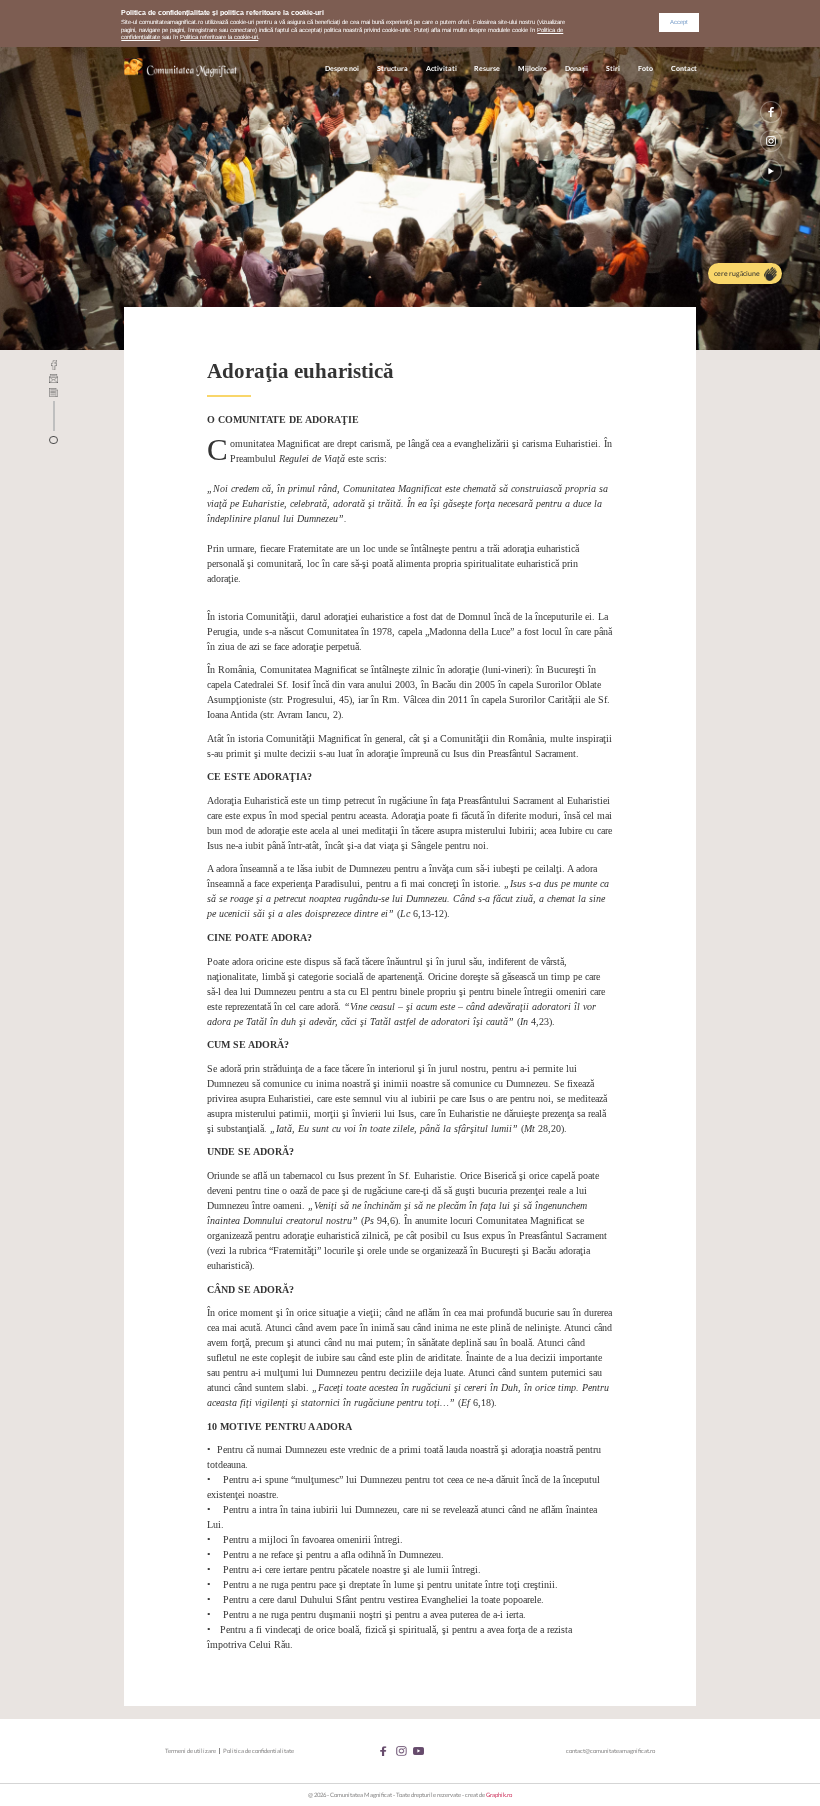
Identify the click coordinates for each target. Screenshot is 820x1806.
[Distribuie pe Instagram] (771, 141)
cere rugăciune (737, 273)
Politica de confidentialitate (258, 1750)
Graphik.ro (499, 1794)
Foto (645, 68)
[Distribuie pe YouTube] (771, 171)
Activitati (441, 68)
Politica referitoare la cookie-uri (219, 37)
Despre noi (342, 68)
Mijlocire (532, 68)
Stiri (613, 68)
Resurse (487, 68)
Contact (684, 68)
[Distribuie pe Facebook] (771, 112)
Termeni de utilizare (190, 1750)
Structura (392, 68)
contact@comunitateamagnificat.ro (610, 1750)
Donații (576, 68)
